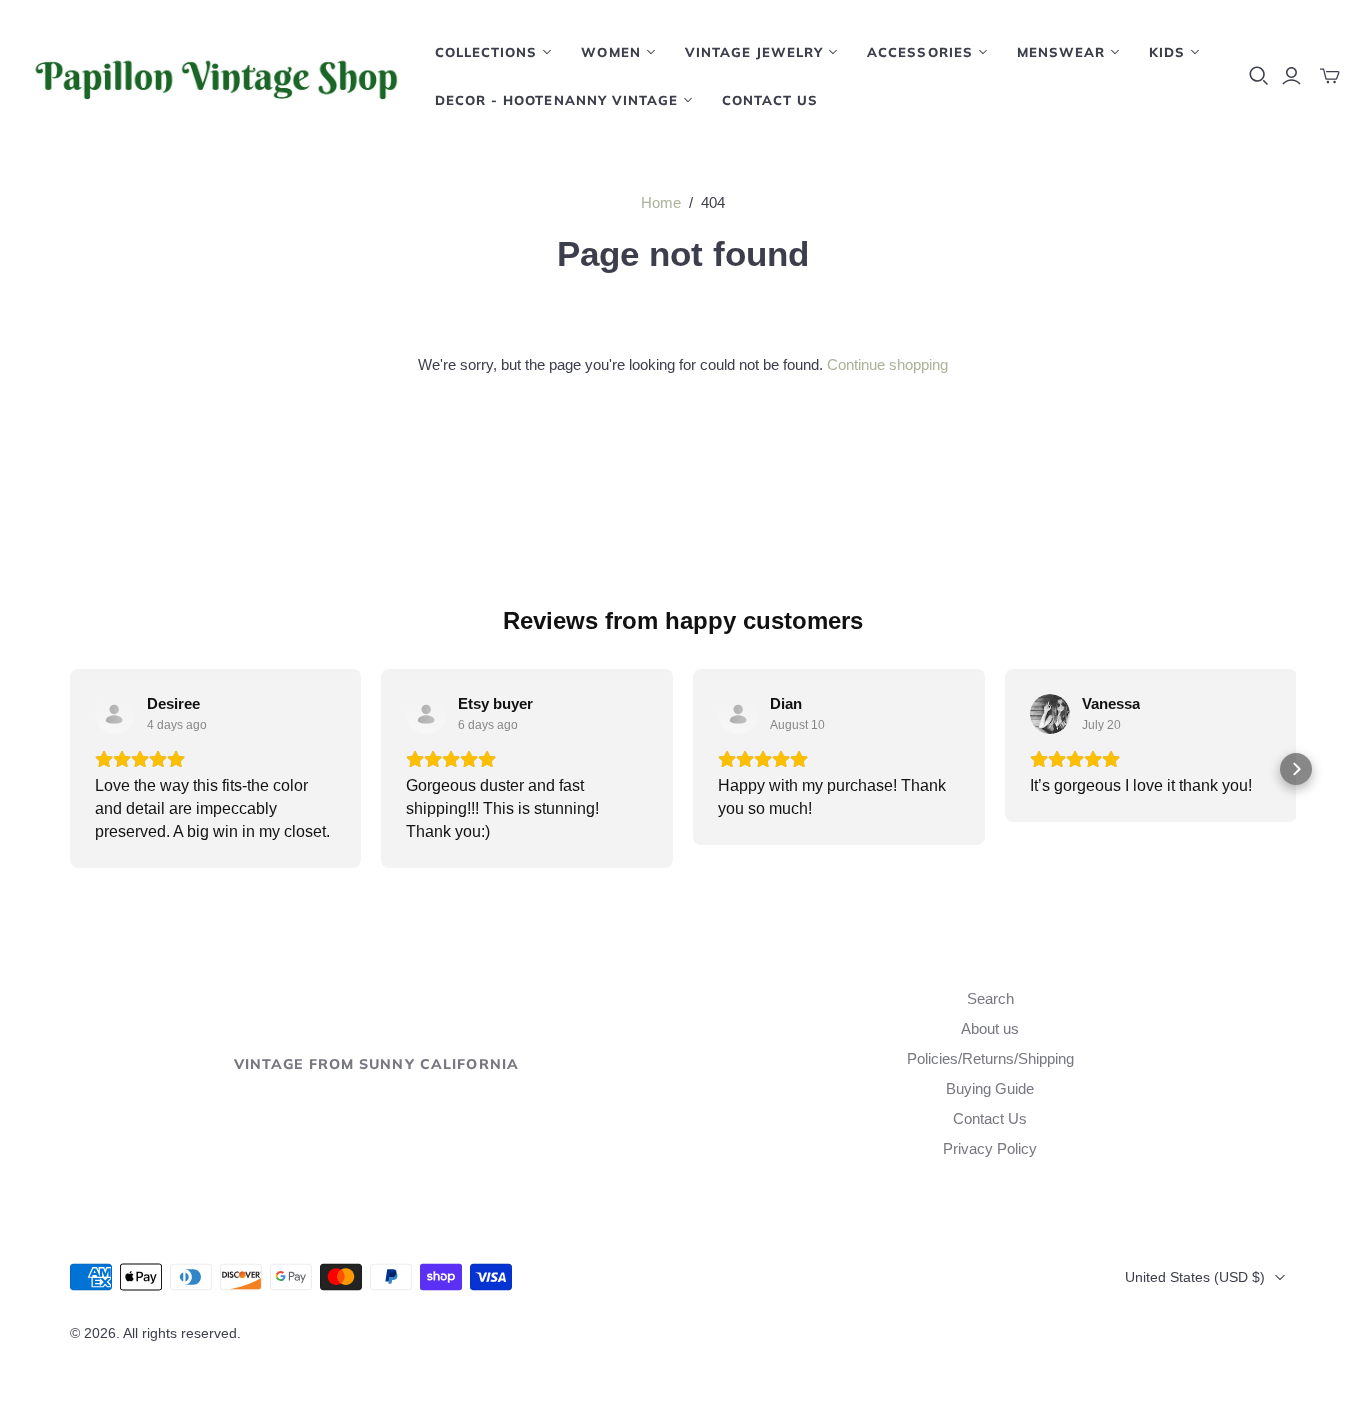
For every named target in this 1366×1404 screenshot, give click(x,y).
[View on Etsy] (115, 714)
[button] (70, 769)
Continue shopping (887, 364)
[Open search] (1259, 76)
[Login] (1291, 76)
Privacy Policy (990, 1148)
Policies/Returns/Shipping (990, 1058)
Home (661, 202)
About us (990, 1028)
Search (990, 998)
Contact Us (770, 100)
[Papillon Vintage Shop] (215, 76)
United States (1195, 1277)
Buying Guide (990, 1088)
